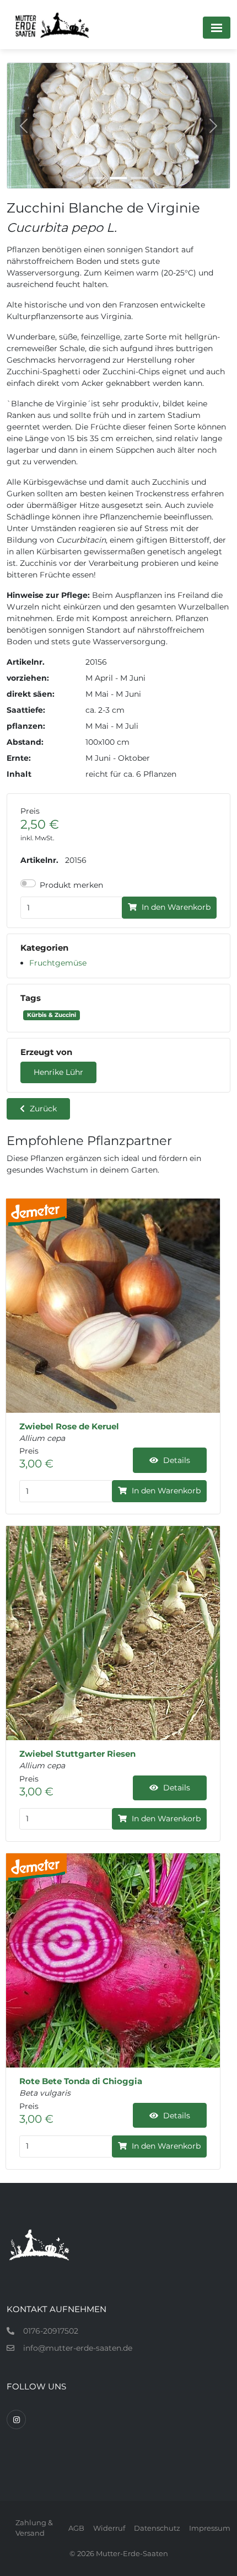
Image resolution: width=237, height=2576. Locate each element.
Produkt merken (71, 885)
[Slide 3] (139, 178)
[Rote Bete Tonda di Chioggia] (113, 1960)
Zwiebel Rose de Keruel (69, 1427)
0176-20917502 (51, 2331)
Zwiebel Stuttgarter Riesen (77, 1754)
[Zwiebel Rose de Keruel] (113, 1306)
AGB (76, 2528)
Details (176, 1460)
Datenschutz (157, 2528)
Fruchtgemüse (58, 963)
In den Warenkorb (175, 907)
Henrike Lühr (58, 1072)
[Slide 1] (98, 178)
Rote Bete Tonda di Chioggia (81, 2081)
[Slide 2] (118, 178)
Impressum (210, 2528)
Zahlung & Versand (34, 2528)
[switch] (28, 883)
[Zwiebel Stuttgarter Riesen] (113, 1633)
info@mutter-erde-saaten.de (78, 2348)
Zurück (42, 1109)
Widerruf (109, 2528)
